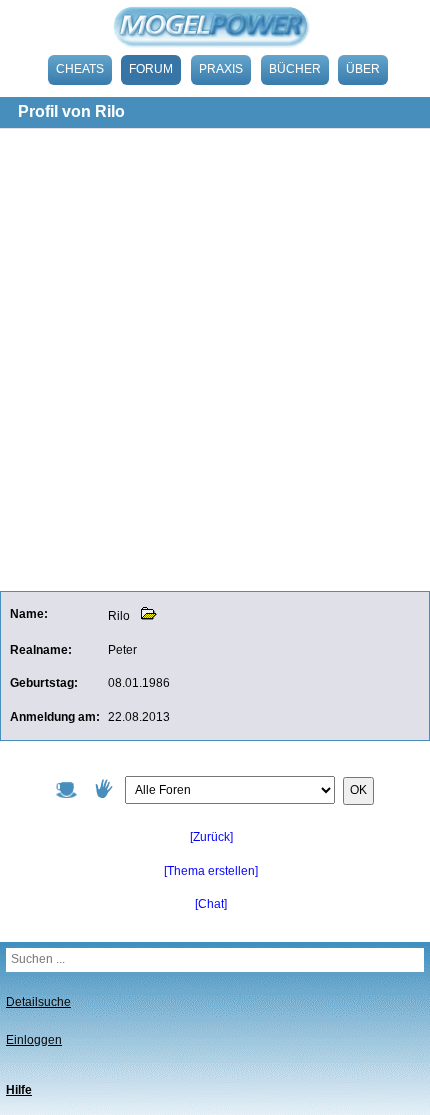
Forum (151, 69)
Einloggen (34, 1040)
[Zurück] (211, 837)
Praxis (221, 69)
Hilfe (19, 1090)
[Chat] (211, 904)
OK (358, 790)
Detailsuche (38, 1002)
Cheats (80, 69)
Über (363, 69)
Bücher (295, 69)
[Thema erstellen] (211, 871)
